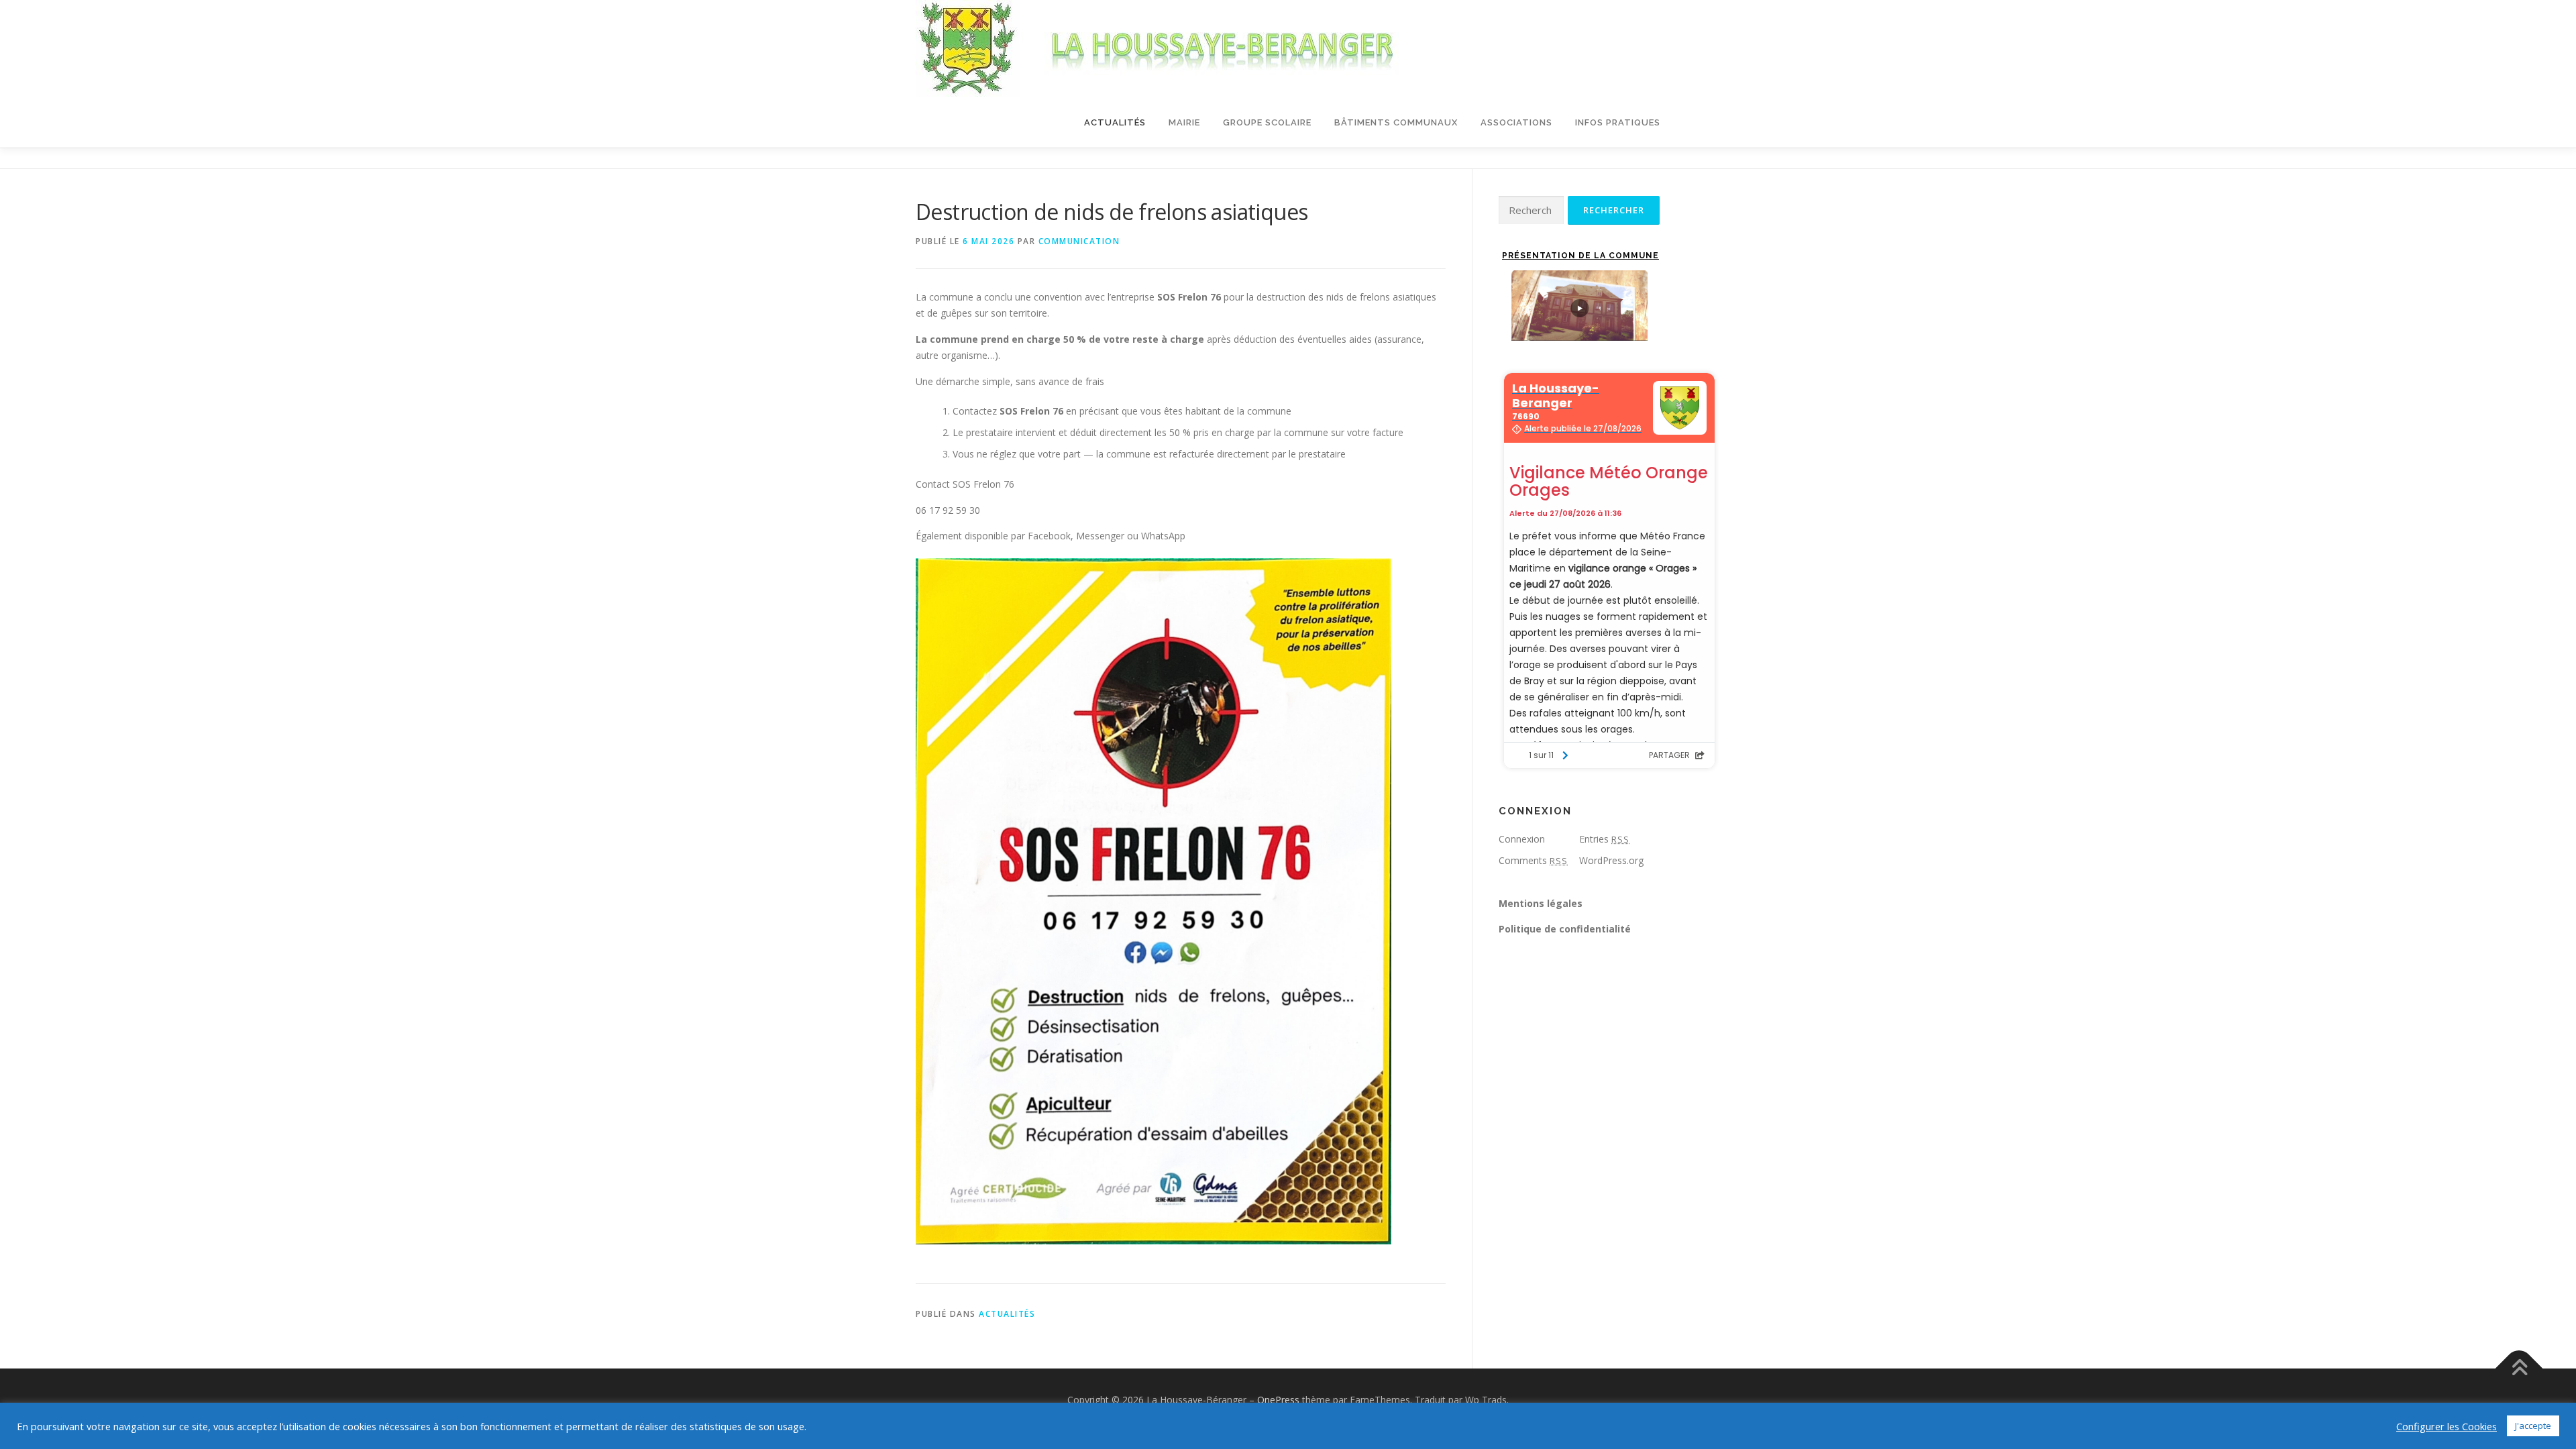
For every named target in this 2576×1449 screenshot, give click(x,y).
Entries (1604, 839)
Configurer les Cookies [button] (2447, 1426)
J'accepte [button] (2533, 1426)
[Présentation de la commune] (1579, 306)
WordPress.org (1611, 860)
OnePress (1278, 1400)
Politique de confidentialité (1565, 929)
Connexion (1522, 839)
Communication (1079, 241)
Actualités (1115, 122)
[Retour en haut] (2519, 1368)
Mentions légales (1541, 903)
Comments (1533, 860)
